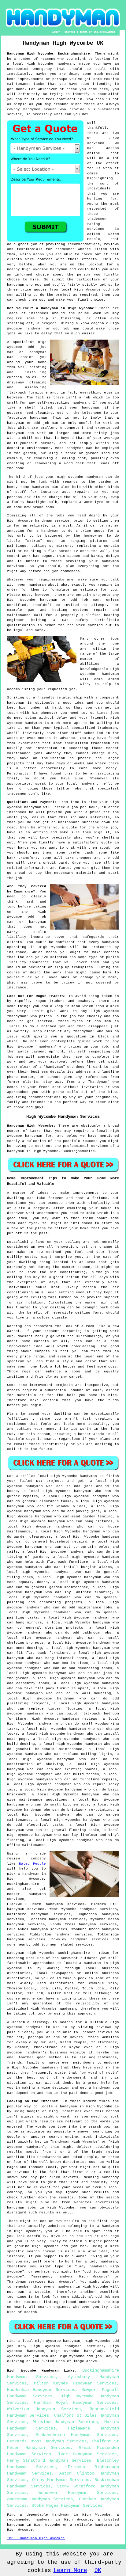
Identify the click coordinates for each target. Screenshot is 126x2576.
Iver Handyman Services (87, 2454)
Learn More (70, 2570)
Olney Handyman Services (61, 2480)
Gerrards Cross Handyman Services (47, 2441)
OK (98, 2570)
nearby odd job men (37, 1945)
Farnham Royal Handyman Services (75, 2403)
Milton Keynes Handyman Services (75, 2383)
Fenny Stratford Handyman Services (49, 2460)
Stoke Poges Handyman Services (67, 2506)
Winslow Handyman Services (66, 2422)
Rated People (32, 1864)
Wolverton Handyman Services (44, 2409)
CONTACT (70, 32)
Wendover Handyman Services (78, 2493)
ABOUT (56, 32)
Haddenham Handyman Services (41, 2390)
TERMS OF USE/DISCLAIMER (97, 32)
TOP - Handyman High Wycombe (36, 2538)
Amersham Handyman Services (40, 2499)
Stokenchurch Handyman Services (76, 2435)
